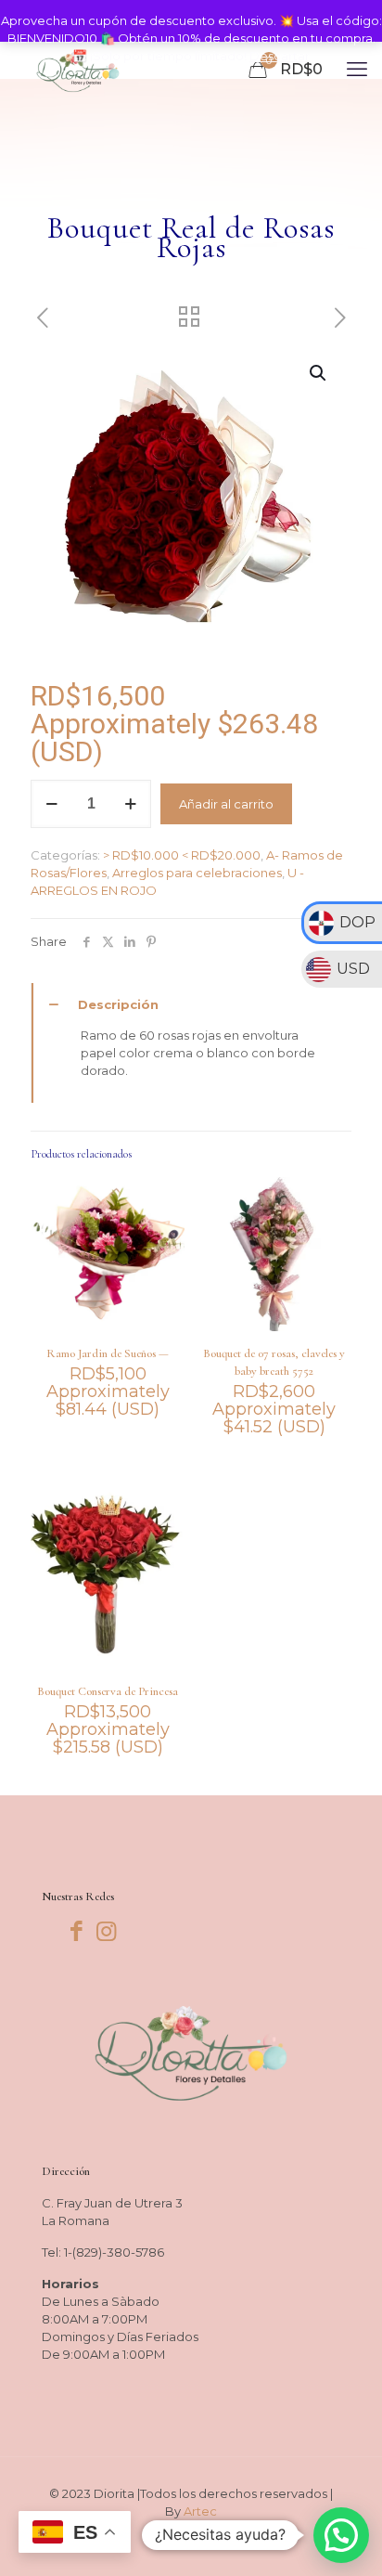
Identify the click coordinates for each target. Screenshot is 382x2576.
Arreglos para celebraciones (197, 873)
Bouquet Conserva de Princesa (108, 1691)
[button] (319, 373)
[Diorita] (78, 70)
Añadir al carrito (226, 804)
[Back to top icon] (344, 2538)
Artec (200, 2511)
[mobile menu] (357, 70)
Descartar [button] (280, 56)
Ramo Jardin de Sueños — (108, 1353)
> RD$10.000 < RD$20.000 (182, 855)
